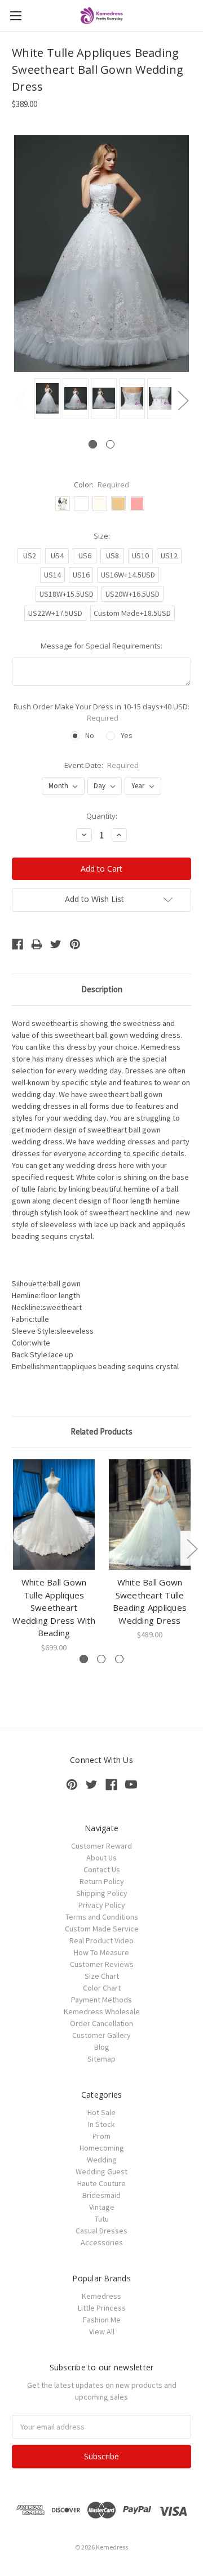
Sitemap (101, 2059)
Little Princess (102, 2308)
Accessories (102, 2242)
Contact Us (102, 1869)
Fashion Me (102, 2320)
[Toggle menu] (16, 15)
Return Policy (102, 1881)
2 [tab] (110, 444)
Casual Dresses (101, 2231)
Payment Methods (101, 2000)
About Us (101, 1858)
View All (102, 2331)
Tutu (102, 2219)
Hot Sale (101, 2112)
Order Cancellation (101, 2023)
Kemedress (101, 2296)
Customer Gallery (101, 2035)
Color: (102, 485)
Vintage (102, 2207)
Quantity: (102, 816)
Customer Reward (101, 1846)
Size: (102, 536)
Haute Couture (101, 2183)
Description (102, 989)
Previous (20, 400)
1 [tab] (93, 444)
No (90, 735)
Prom (101, 2136)
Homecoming (102, 2148)
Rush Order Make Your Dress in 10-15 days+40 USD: (101, 712)
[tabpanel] (46, 399)
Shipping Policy (102, 1893)
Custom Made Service (102, 1929)
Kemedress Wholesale (102, 2011)
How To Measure (101, 1952)
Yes (127, 735)
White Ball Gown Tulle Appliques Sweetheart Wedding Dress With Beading (54, 1607)
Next (183, 400)
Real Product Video (101, 1940)
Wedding (102, 2160)
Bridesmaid (101, 2195)
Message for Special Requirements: (101, 646)
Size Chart (102, 1976)
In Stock (101, 2124)
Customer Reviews (102, 1964)
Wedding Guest (101, 2171)
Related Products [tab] (101, 1431)
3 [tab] (119, 1659)
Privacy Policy (102, 1905)
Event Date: (102, 765)
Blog (102, 2047)
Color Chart (102, 1988)
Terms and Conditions (102, 1917)
